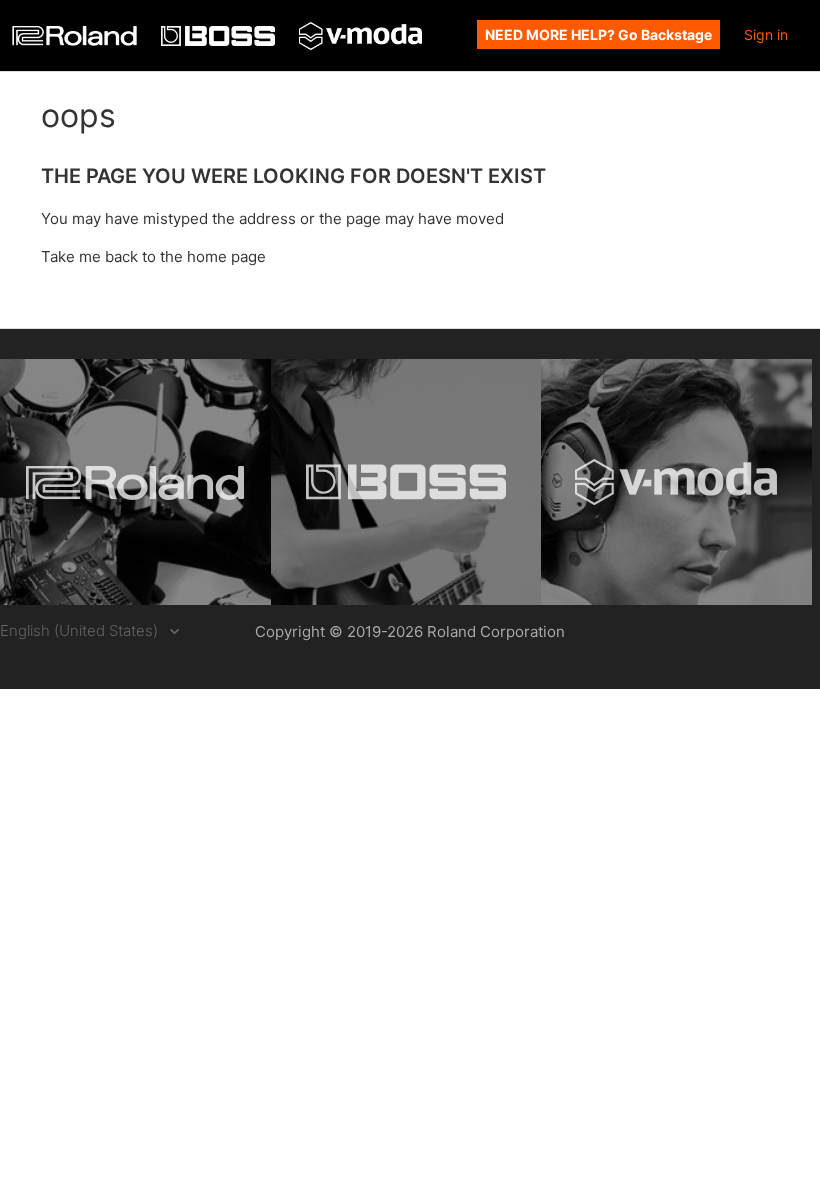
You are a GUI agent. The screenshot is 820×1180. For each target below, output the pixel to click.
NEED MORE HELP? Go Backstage (598, 34)
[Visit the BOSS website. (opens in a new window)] (406, 482)
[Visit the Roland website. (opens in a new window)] (135, 482)
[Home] (76, 40)
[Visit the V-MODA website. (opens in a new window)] (676, 482)
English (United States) (81, 630)
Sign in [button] (766, 34)
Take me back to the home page (153, 256)
